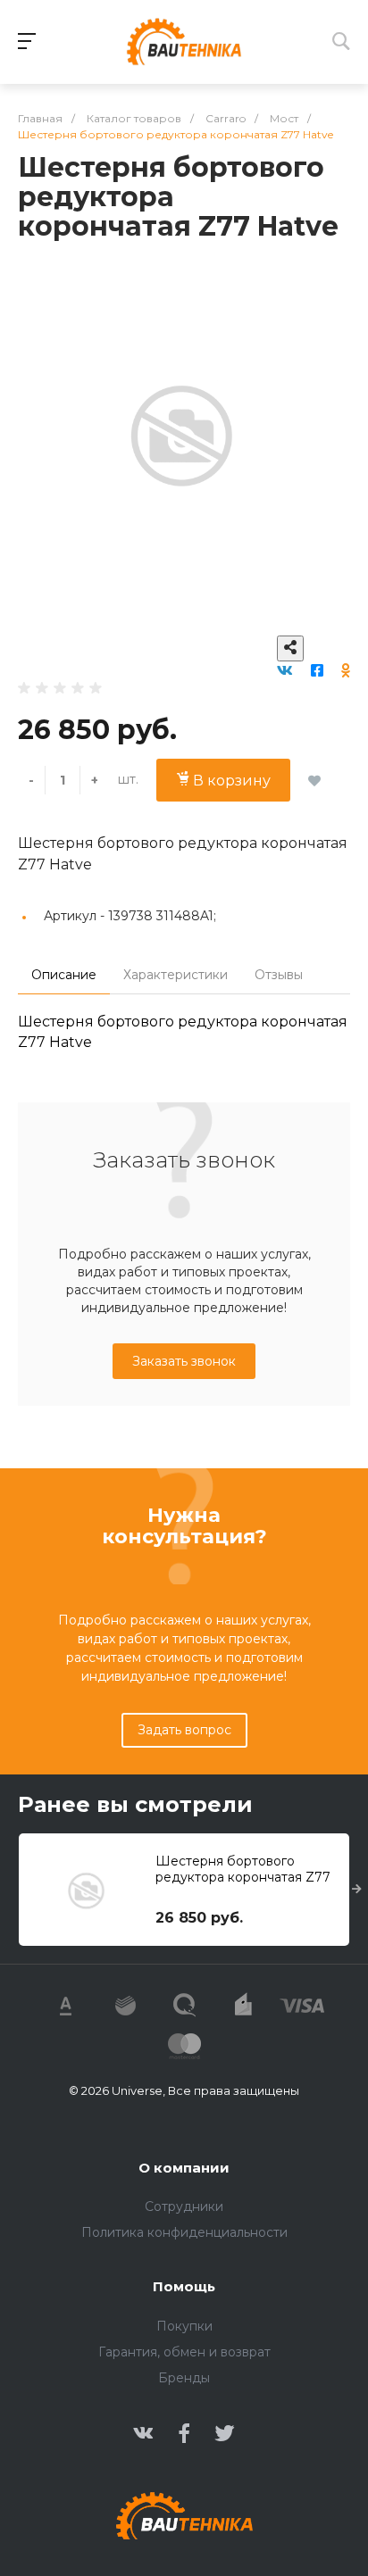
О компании (184, 2168)
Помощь (184, 2286)
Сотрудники (184, 2206)
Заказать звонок (184, 1361)
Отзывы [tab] (279, 975)
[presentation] (357, 1890)
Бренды (184, 2378)
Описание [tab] (64, 975)
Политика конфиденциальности (184, 2232)
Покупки (184, 2326)
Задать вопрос (184, 1730)
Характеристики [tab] (176, 975)
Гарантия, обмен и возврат (184, 2352)
